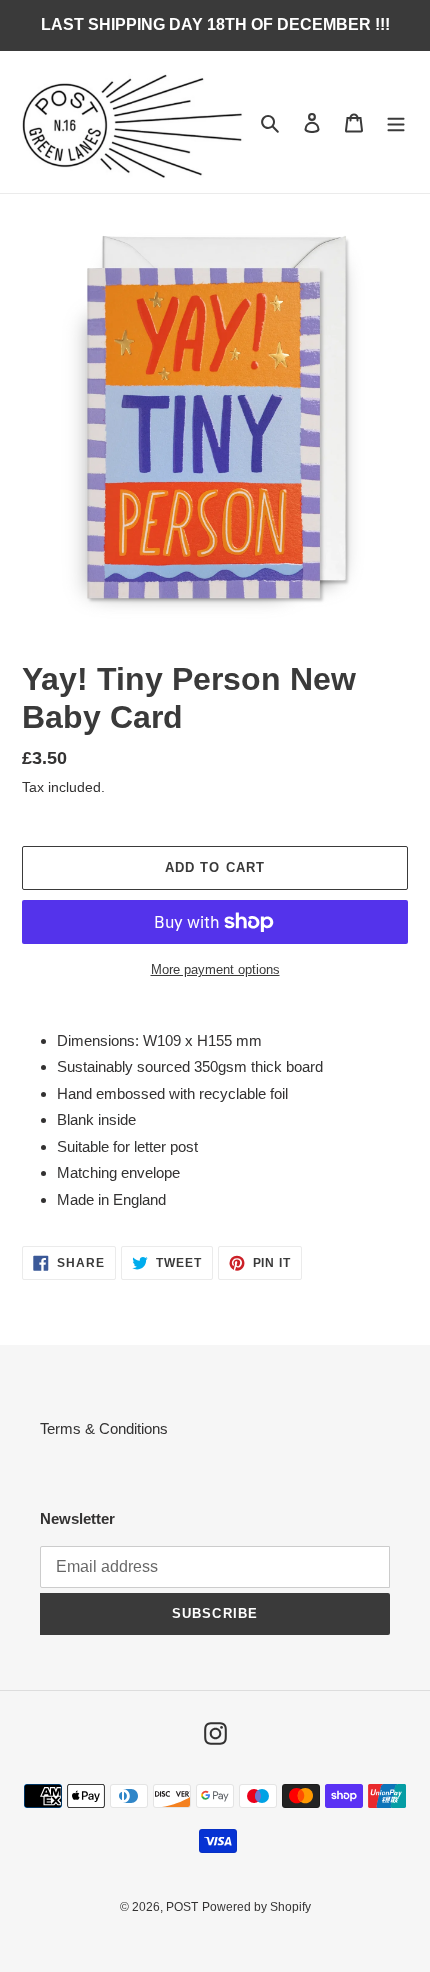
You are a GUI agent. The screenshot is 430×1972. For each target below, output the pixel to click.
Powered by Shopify (256, 1907)
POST (182, 1907)
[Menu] (396, 122)
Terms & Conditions (104, 1428)
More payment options (215, 969)
